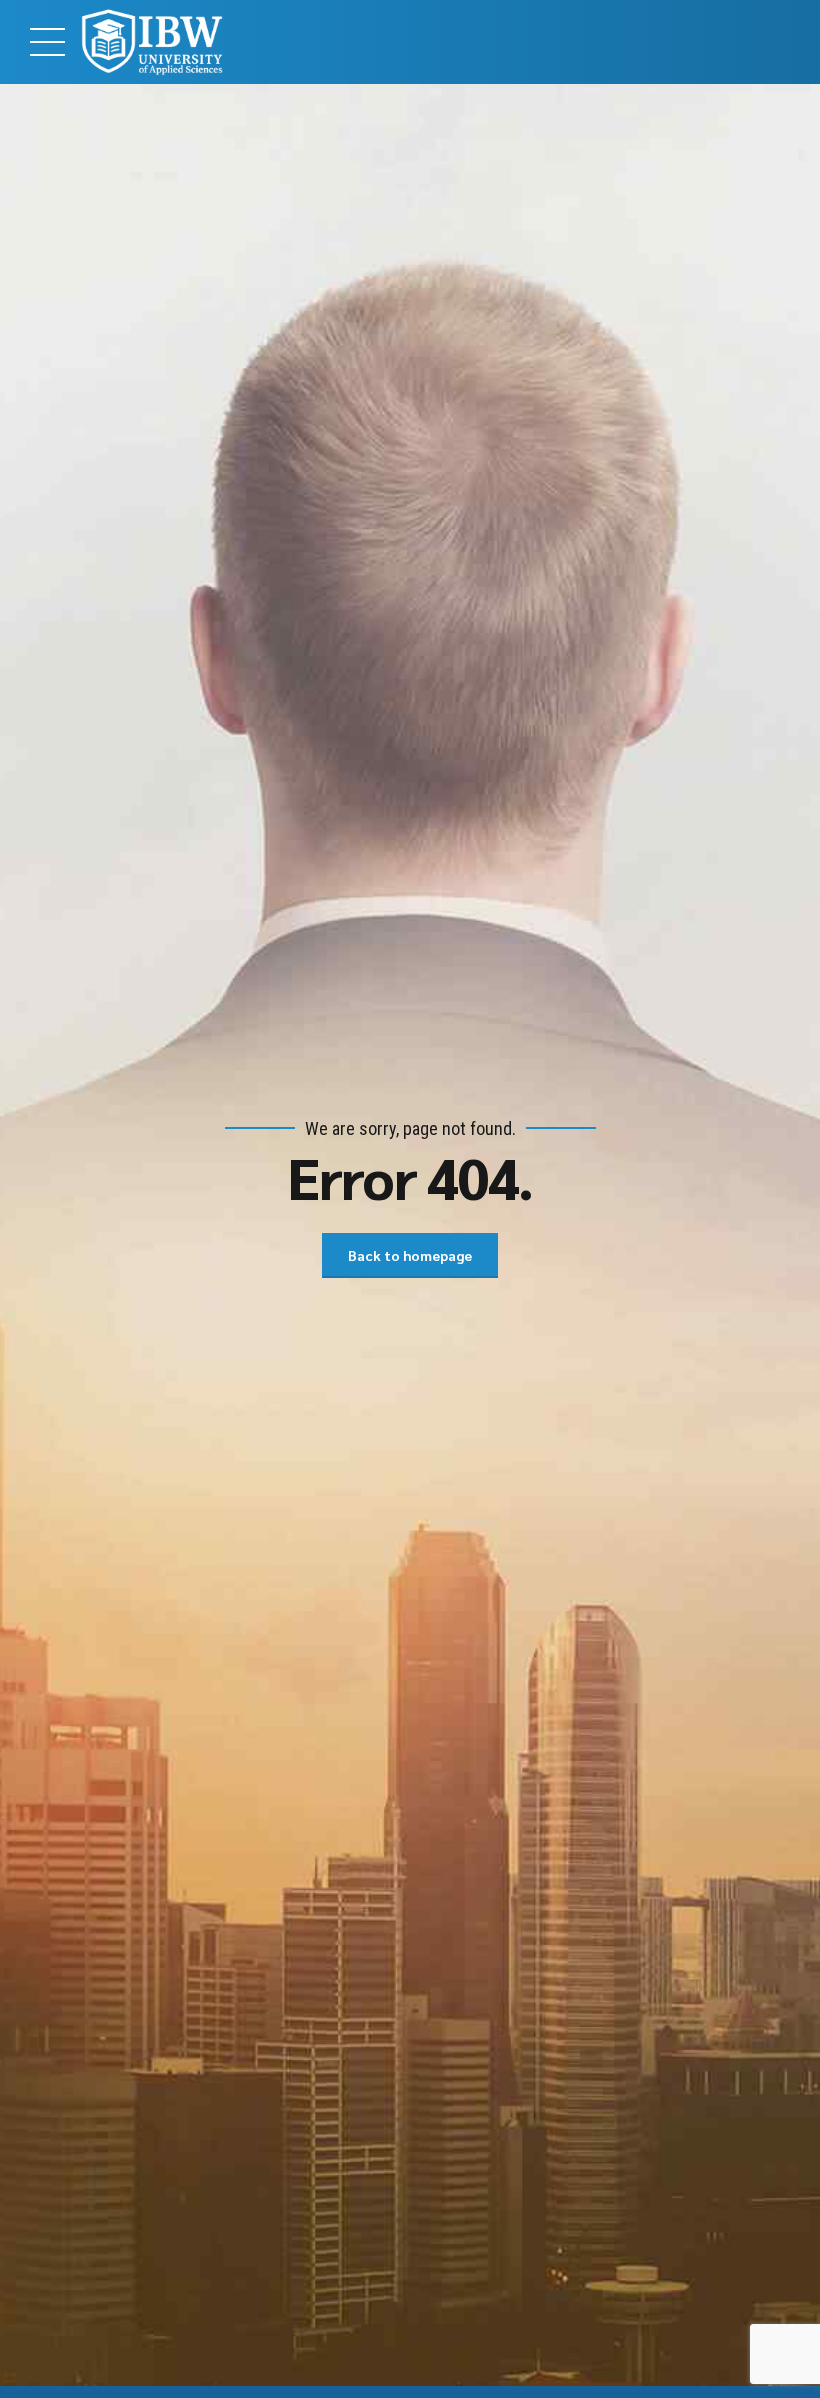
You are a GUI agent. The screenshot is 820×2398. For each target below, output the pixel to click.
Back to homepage (410, 1255)
